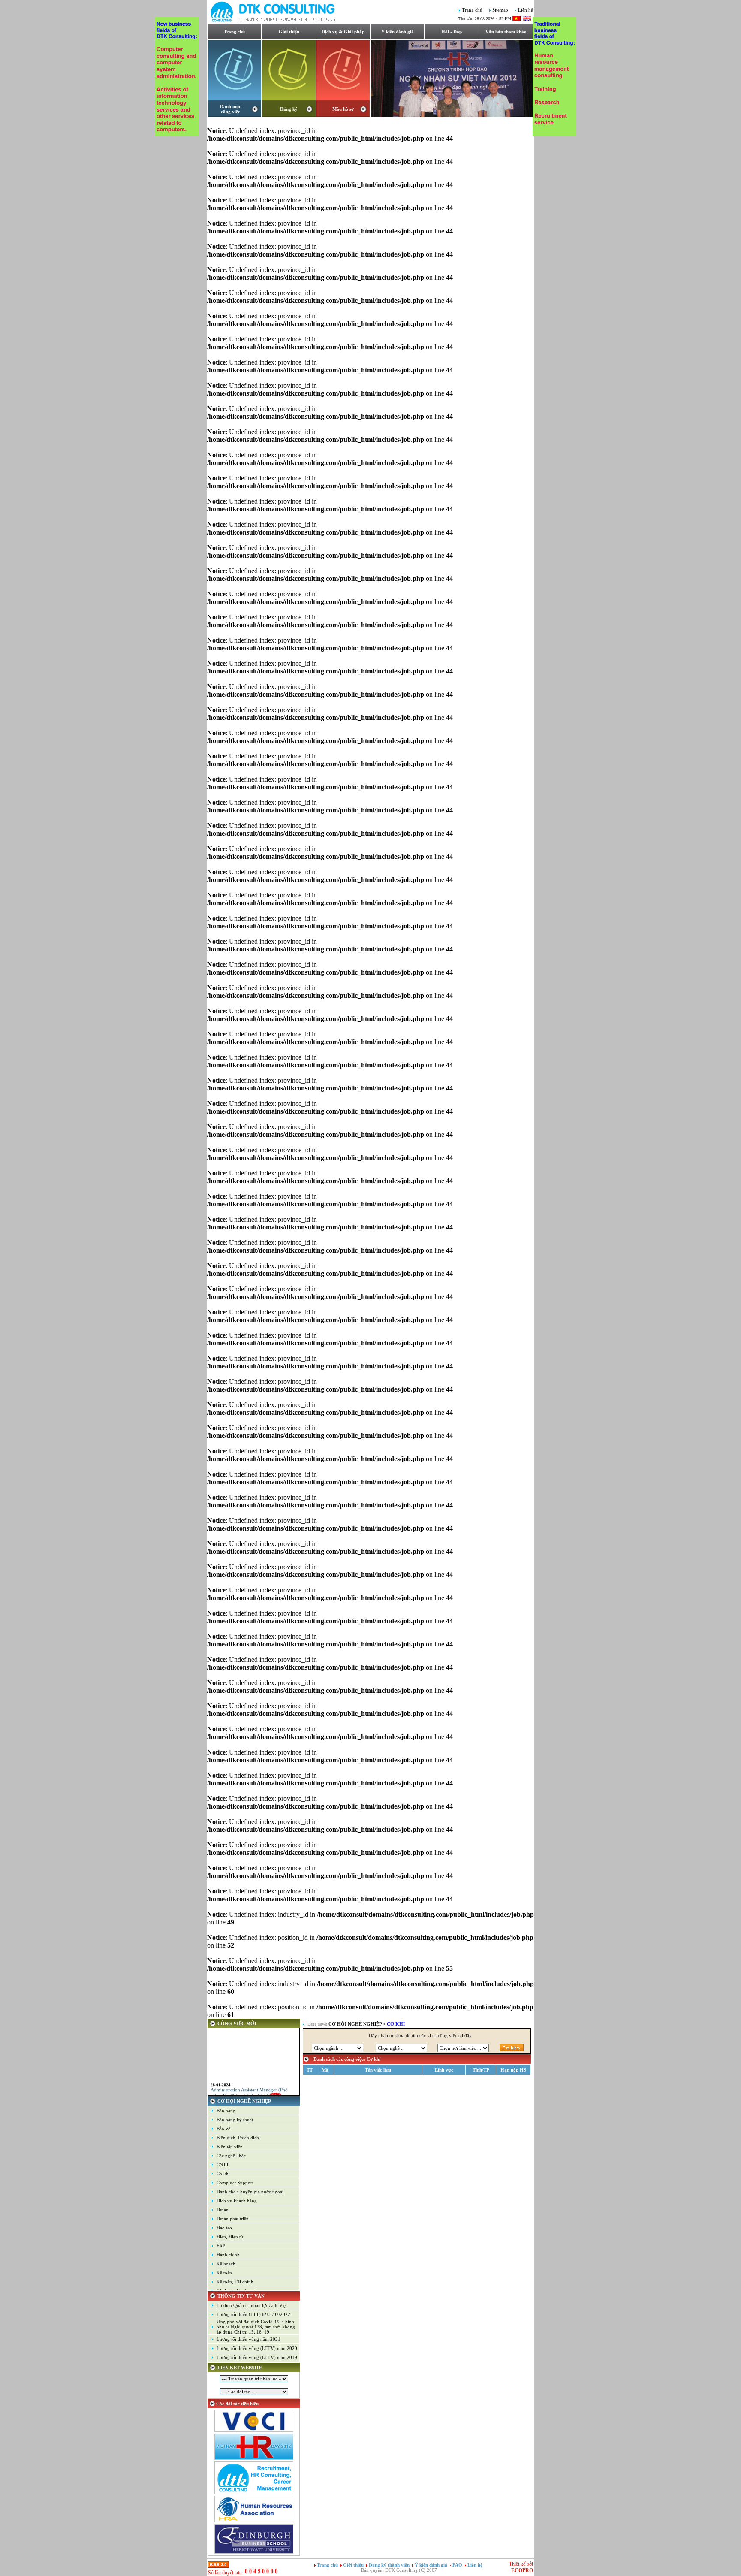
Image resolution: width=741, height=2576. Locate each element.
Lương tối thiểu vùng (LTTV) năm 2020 (257, 2348)
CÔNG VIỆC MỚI (237, 2023)
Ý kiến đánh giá (398, 32)
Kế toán (224, 2273)
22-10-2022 (220, 2091)
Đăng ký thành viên (389, 2565)
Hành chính (228, 2255)
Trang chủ (472, 10)
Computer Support (235, 2183)
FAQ (458, 2565)
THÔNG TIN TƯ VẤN (241, 2296)
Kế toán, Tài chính (235, 2282)
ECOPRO (522, 2570)
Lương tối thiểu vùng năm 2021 (249, 2339)
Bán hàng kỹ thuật (235, 2120)
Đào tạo (224, 2228)
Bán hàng (226, 2111)
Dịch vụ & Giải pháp (343, 32)
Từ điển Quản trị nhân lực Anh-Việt (252, 2305)
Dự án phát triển (233, 2219)
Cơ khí (223, 2174)
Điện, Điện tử (230, 2237)
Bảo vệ (223, 2129)
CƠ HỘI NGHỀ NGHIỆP (244, 2101)
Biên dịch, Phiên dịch (238, 2138)
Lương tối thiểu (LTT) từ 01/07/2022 (253, 2314)
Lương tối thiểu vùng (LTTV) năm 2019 (257, 2357)
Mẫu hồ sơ (343, 109)
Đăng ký (289, 109)
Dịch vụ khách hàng (237, 2201)
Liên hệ (526, 10)
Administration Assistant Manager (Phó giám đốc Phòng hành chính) (249, 2081)
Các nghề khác (231, 2156)
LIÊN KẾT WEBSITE (240, 2368)
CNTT (223, 2165)
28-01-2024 (220, 2073)
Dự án (223, 2210)
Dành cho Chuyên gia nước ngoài (250, 2192)
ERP (221, 2246)
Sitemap (500, 10)
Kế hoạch (226, 2264)
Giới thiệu (289, 32)
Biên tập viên (230, 2147)
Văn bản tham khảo (506, 32)
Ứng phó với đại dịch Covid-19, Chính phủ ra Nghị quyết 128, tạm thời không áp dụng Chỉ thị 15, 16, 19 (256, 2327)
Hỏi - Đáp (452, 32)
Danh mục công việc (230, 109)
